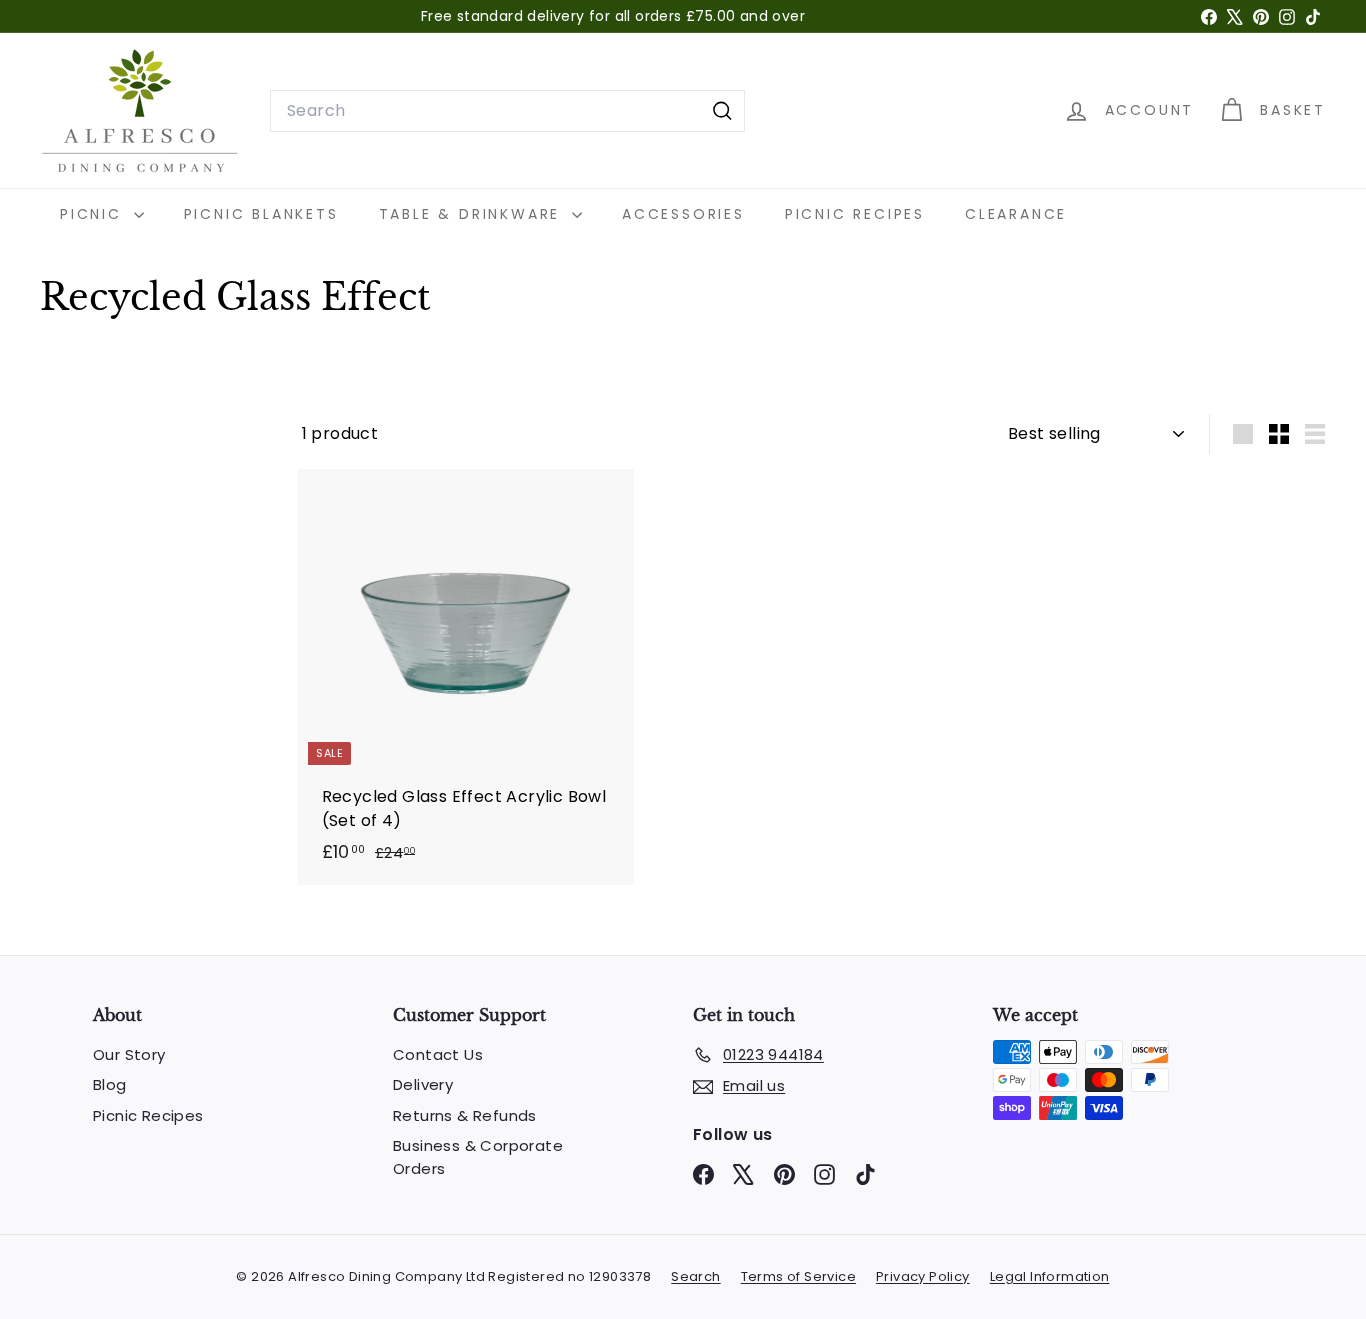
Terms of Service (798, 1276)
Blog (110, 1084)
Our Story (129, 1054)
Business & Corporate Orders (478, 1157)
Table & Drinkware (473, 214)
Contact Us (438, 1054)
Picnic (94, 214)
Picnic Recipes (855, 214)
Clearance (1016, 214)
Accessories (683, 214)
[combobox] (507, 111)
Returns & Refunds (465, 1115)
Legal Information (1050, 1276)
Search (695, 1276)
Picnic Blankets (261, 214)
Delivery (423, 1084)
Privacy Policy (923, 1276)
